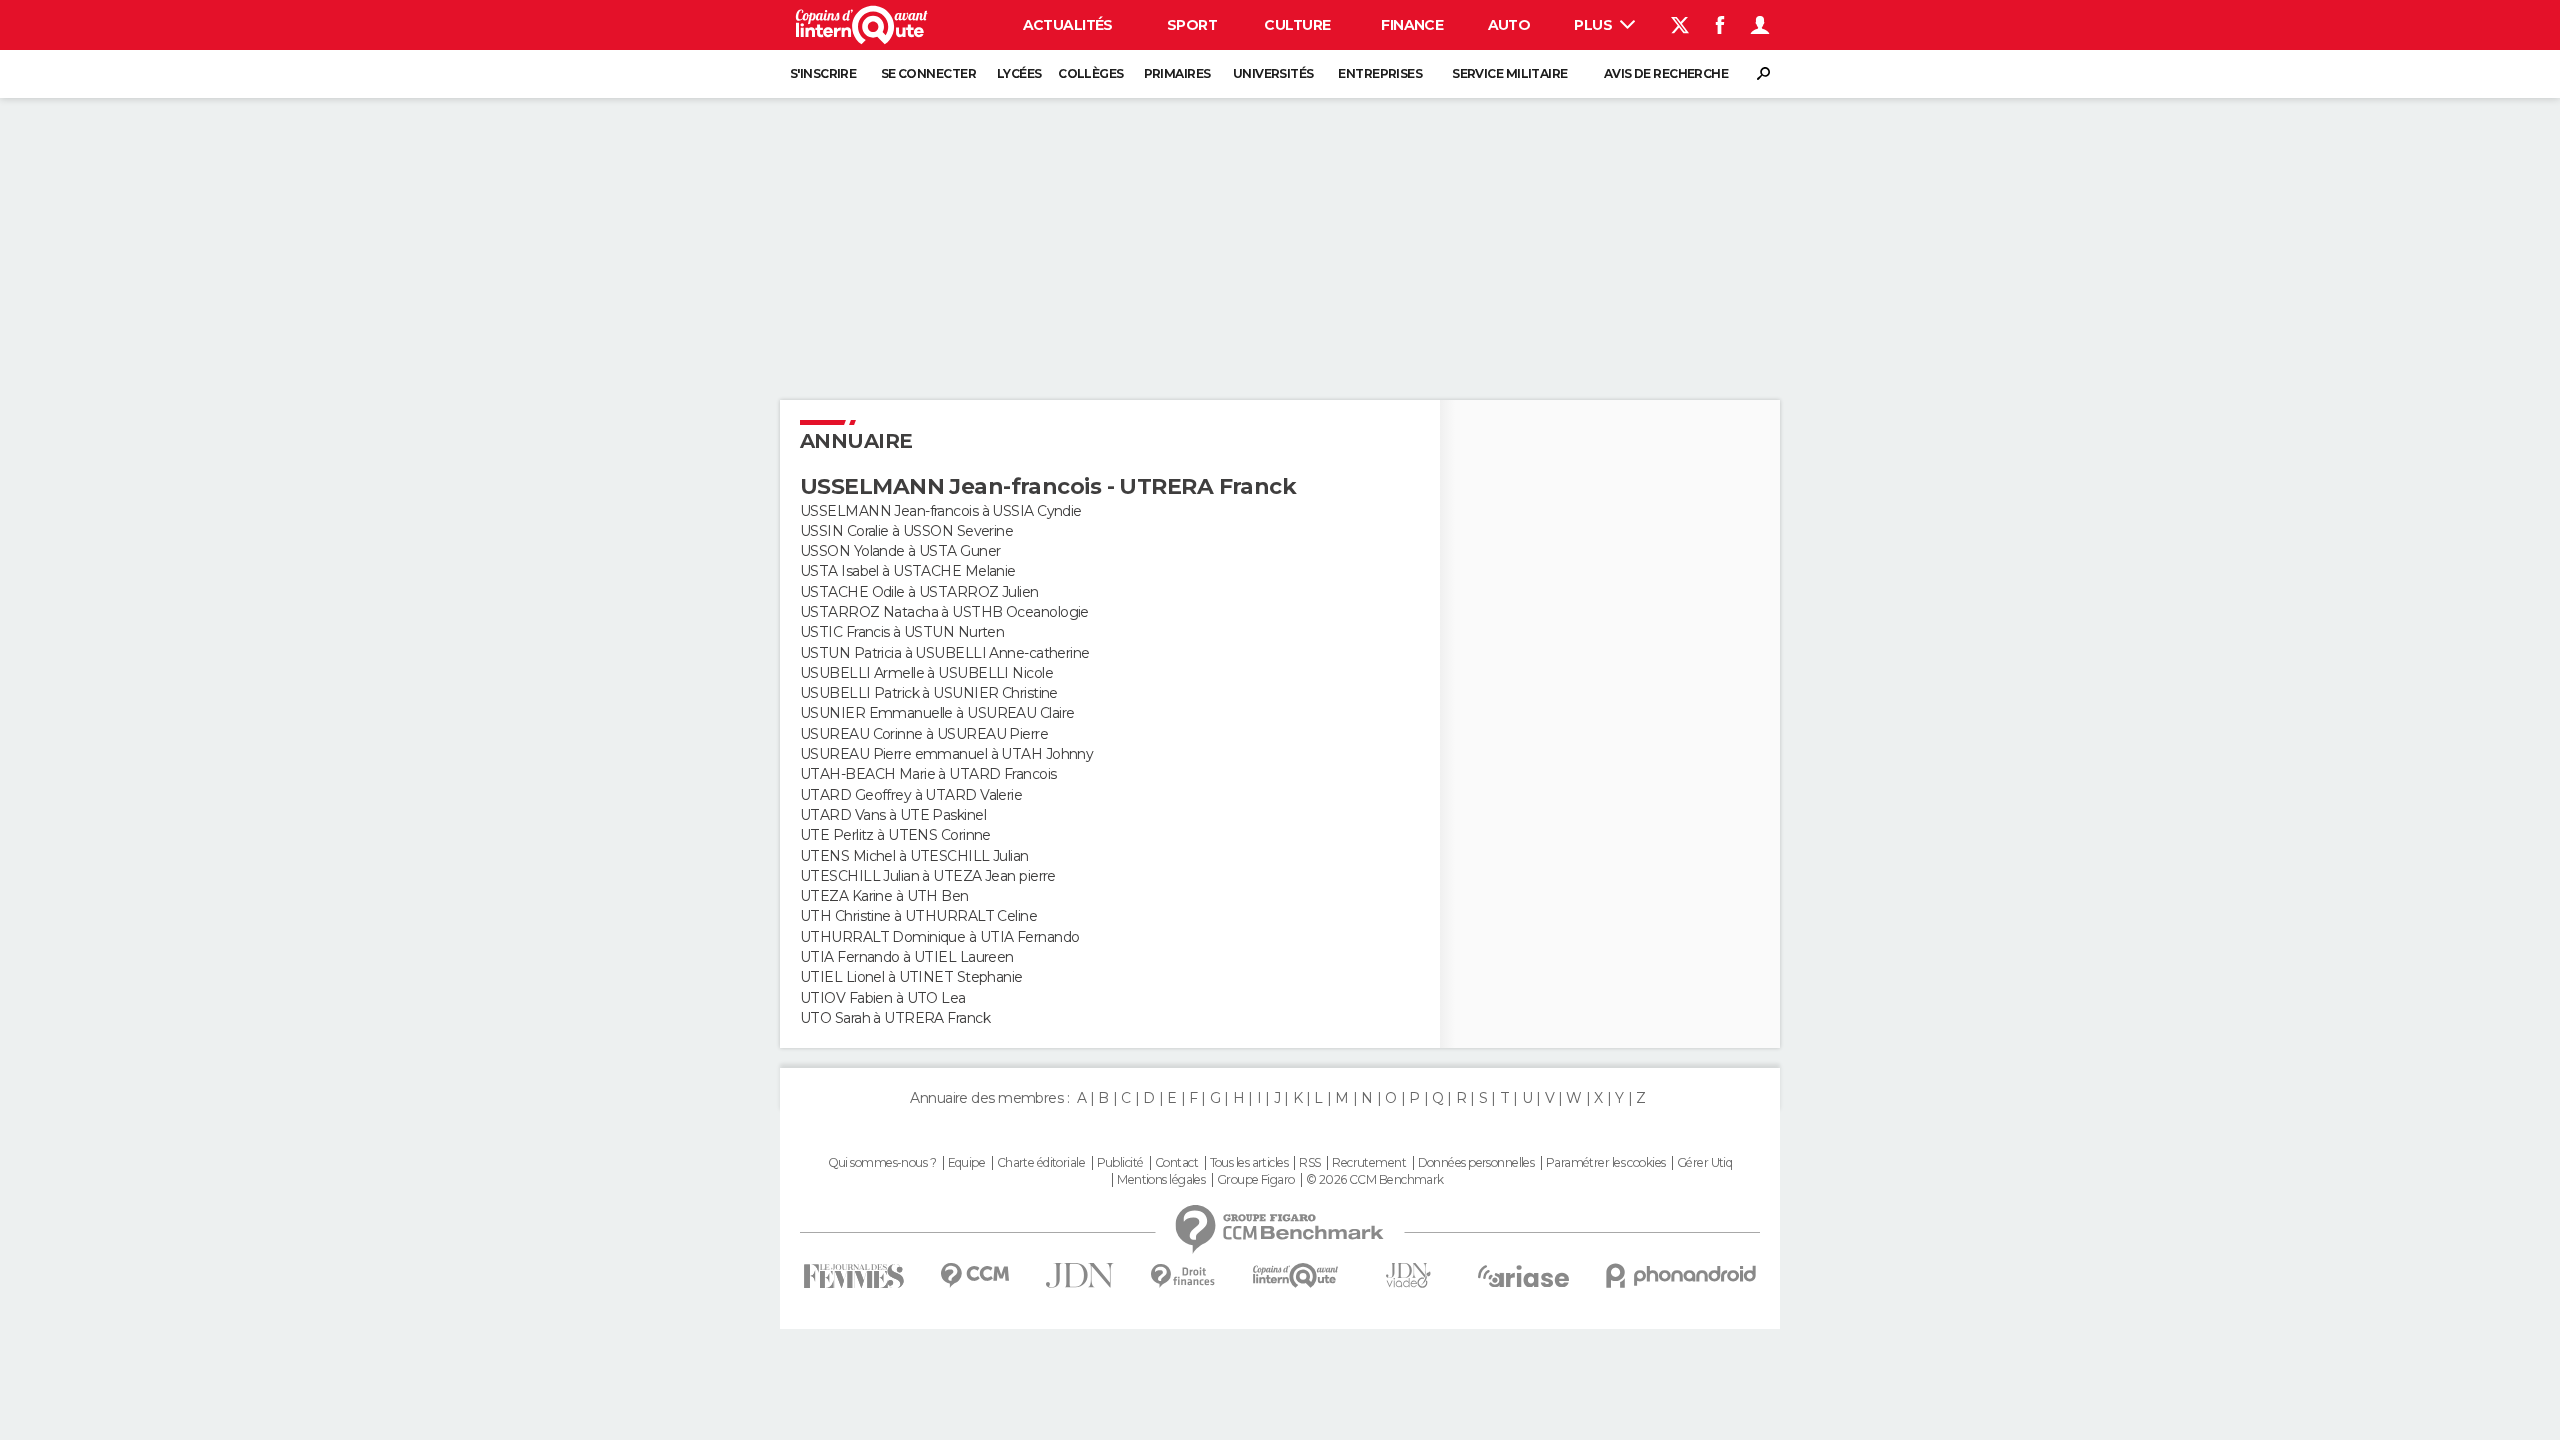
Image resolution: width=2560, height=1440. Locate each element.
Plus (1594, 25)
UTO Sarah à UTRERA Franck (895, 1018)
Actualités (1068, 25)
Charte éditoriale (1041, 1163)
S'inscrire (823, 73)
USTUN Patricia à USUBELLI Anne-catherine (945, 653)
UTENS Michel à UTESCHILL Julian (914, 856)
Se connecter (928, 73)
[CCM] (974, 1275)
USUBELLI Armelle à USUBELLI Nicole (926, 673)
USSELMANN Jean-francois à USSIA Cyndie (941, 511)
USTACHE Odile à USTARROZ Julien (919, 592)
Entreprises (1380, 73)
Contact (1176, 1163)
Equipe (967, 1163)
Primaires (1177, 73)
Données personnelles (1476, 1163)
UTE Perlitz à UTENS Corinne (895, 835)
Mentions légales (1161, 1180)
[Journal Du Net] (1080, 1275)
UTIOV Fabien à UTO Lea (883, 998)
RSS (1309, 1163)
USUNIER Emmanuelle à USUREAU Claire (937, 713)
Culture (1297, 25)
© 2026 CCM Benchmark (1375, 1180)
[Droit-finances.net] (1183, 1276)
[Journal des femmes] (853, 1276)
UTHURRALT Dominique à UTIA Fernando (939, 937)
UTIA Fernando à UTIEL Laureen (907, 957)
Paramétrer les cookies (1606, 1163)
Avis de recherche (1666, 73)
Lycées (1019, 73)
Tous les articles (1249, 1163)
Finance (1412, 25)
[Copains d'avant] (1295, 1275)
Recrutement (1369, 1163)
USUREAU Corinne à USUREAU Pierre (924, 734)
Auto (1509, 25)
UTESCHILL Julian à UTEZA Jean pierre (928, 876)
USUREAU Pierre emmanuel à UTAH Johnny (946, 754)
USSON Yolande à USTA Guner (900, 551)
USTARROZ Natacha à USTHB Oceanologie (944, 612)
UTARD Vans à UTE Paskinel (893, 815)
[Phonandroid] (1681, 1275)
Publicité (1120, 1163)
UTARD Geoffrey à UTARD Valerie (911, 795)
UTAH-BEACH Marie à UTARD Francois (928, 774)
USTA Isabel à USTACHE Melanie (908, 571)
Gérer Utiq (1704, 1163)
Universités (1273, 73)
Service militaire (1509, 73)
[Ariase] (1524, 1276)
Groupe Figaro (1256, 1180)
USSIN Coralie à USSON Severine (906, 531)
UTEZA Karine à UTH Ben (884, 896)
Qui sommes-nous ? (882, 1163)
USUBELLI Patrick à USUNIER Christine (929, 693)
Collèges (1091, 73)
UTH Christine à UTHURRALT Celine (918, 916)
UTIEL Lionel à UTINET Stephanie (911, 977)
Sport (1192, 25)
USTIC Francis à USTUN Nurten (902, 632)
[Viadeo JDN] (1408, 1275)
